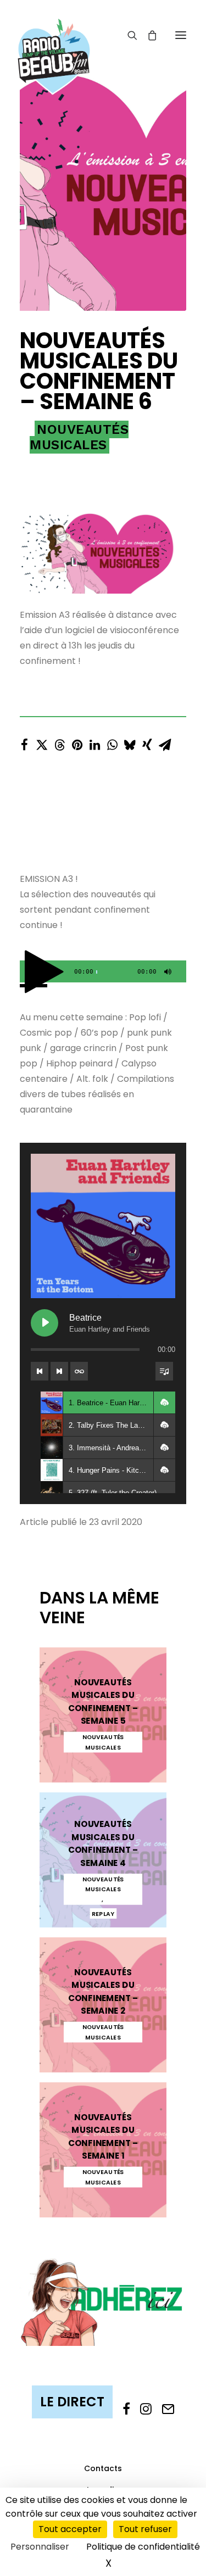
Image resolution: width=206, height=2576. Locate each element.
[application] (103, 971)
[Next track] (59, 1371)
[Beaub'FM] (54, 42)
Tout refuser (145, 2529)
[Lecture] (27, 974)
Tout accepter (70, 2529)
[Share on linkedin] (94, 742)
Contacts (103, 2468)
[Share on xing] (147, 742)
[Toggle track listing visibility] (164, 1371)
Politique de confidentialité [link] (143, 2547)
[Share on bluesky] (130, 742)
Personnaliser (40, 2547)
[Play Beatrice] (44, 1323)
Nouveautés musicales (79, 437)
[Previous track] (40, 1371)
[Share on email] (165, 742)
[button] (181, 35)
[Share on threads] (59, 742)
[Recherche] (127, 35)
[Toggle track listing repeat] (79, 1371)
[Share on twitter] (42, 742)
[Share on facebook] (24, 742)
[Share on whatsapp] (112, 742)
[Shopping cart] (147, 35)
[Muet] (166, 974)
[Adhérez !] (103, 2301)
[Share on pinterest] (77, 742)
